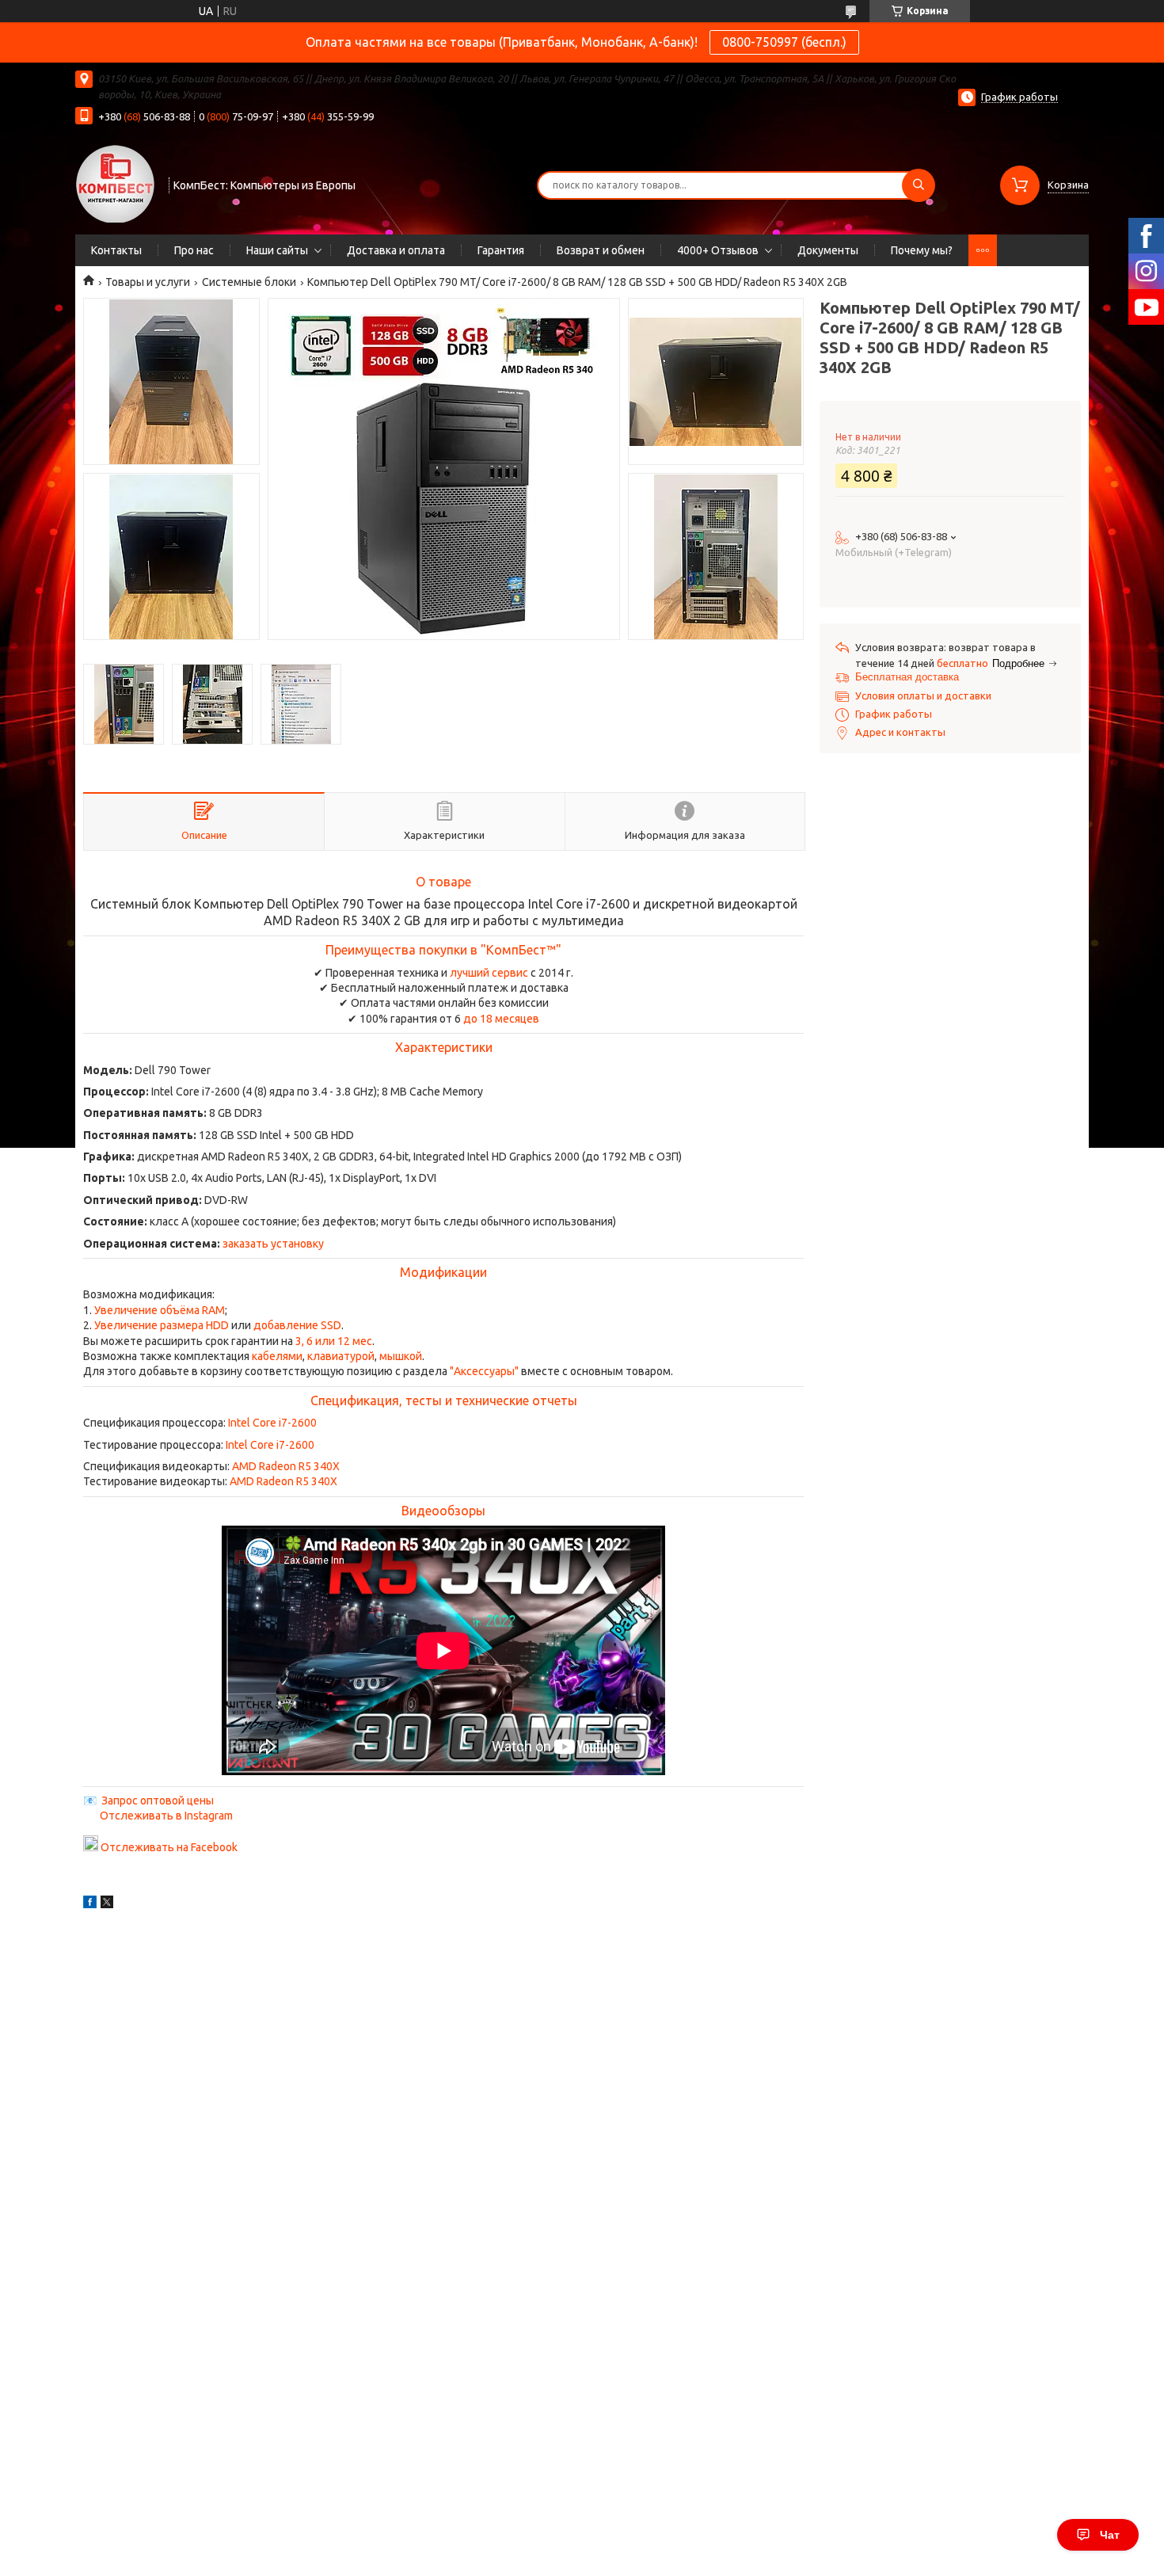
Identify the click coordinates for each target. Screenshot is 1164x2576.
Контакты (116, 250)
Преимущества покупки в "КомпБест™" (443, 950)
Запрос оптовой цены (158, 1801)
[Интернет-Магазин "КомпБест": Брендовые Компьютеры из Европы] (115, 183)
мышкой (401, 1356)
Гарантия (501, 250)
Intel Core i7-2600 (272, 1423)
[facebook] (90, 1904)
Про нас (194, 250)
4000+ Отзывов (718, 250)
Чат (1110, 2535)
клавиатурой (341, 1356)
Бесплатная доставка (907, 677)
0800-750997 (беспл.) (784, 42)
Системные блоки (249, 282)
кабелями (277, 1356)
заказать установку (273, 1244)
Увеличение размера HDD (162, 1325)
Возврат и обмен (601, 250)
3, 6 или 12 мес (334, 1341)
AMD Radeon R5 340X (286, 1466)
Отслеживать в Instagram (166, 1816)
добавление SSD (297, 1325)
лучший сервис (489, 973)
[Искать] (919, 185)
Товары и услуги (148, 282)
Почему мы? (922, 250)
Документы (828, 250)
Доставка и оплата (396, 250)
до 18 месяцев (501, 1019)
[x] (107, 1904)
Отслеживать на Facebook (169, 1847)
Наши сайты (277, 250)
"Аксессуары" (484, 1371)
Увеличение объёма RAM (160, 1310)
